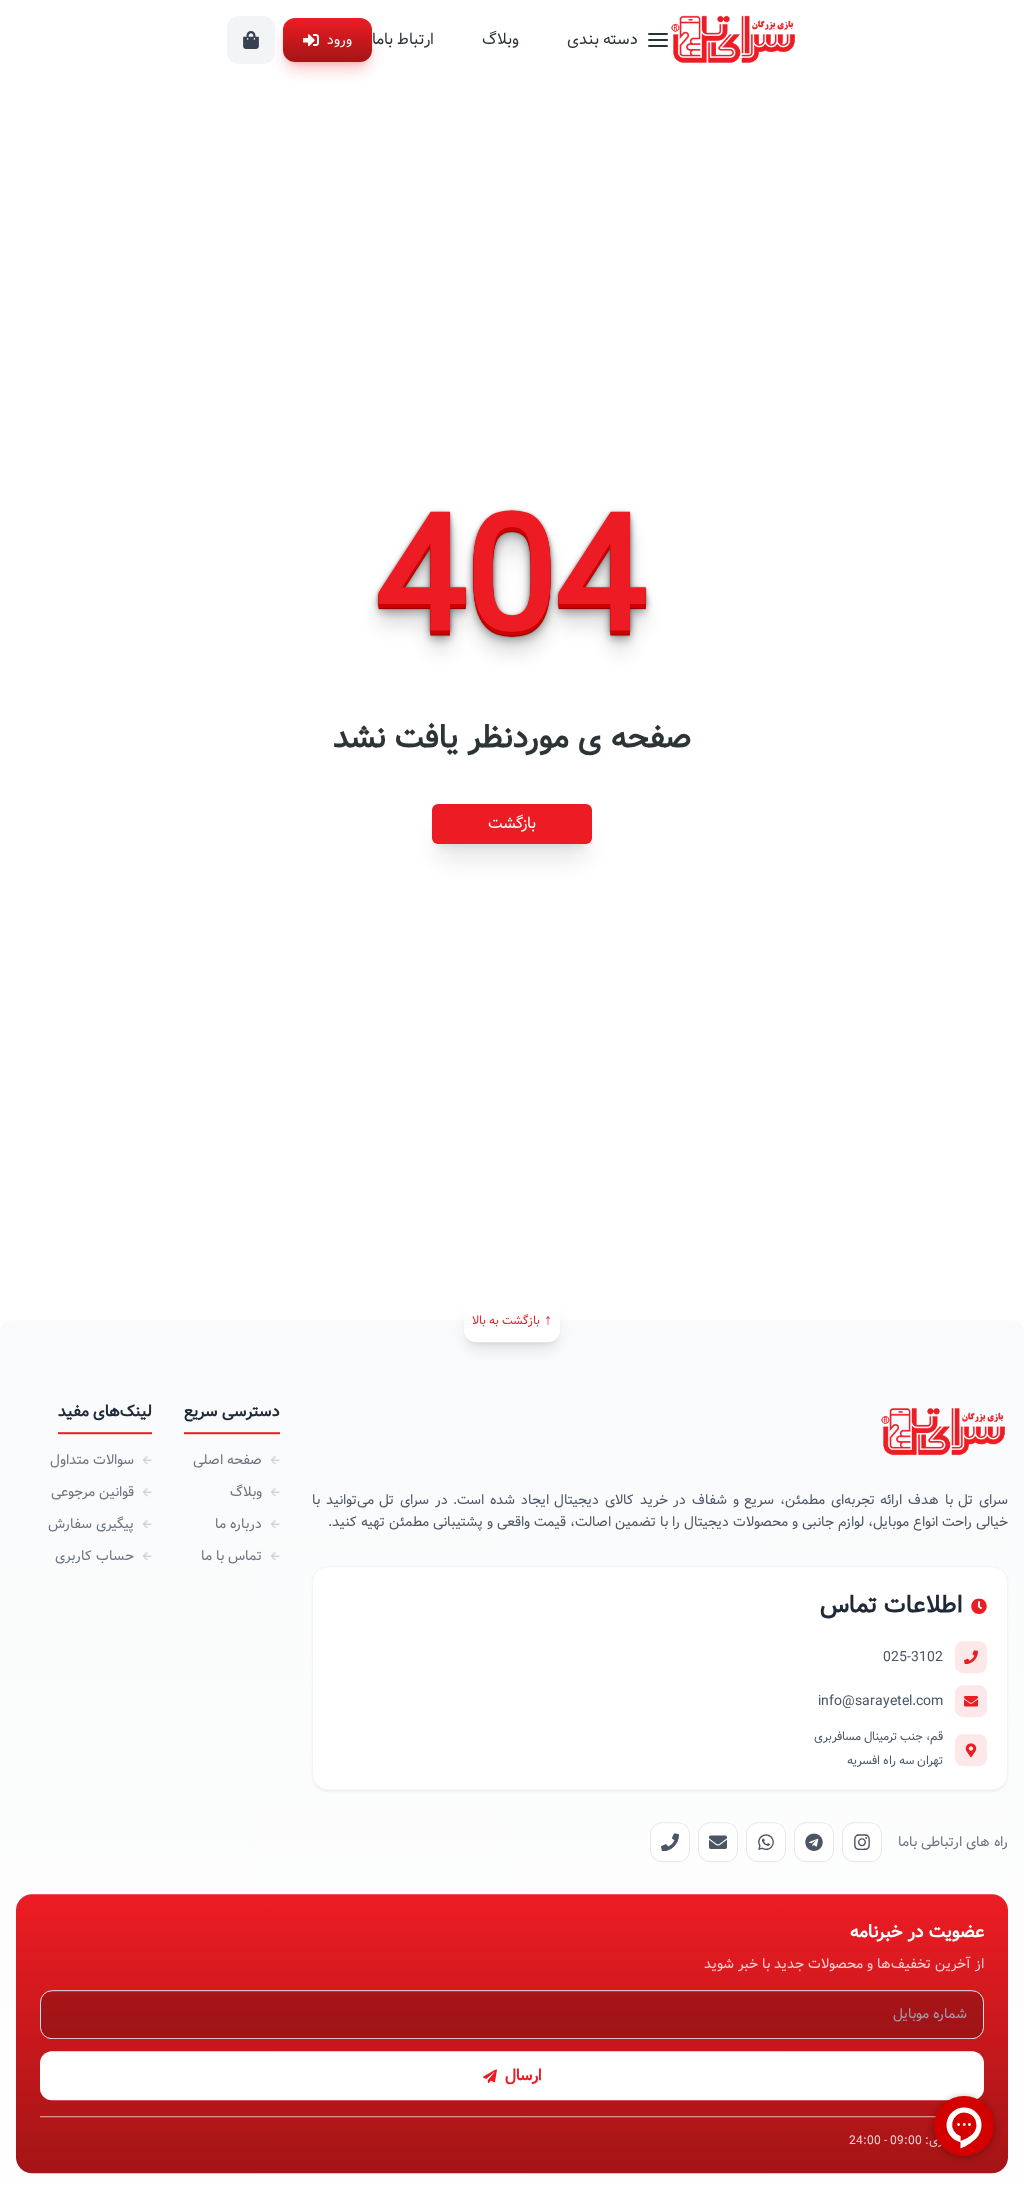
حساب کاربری (94, 1556)
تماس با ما (231, 1556)
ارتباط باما (403, 39)
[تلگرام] (814, 1843)
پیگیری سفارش (91, 1524)
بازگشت (512, 823)
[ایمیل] (718, 1843)
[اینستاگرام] (862, 1843)
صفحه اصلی (227, 1460)
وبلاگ (500, 39)
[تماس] (670, 1843)
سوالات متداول (92, 1460)
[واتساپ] (766, 1843)
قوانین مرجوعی (92, 1492)
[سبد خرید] (251, 40)
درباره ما (238, 1524)
